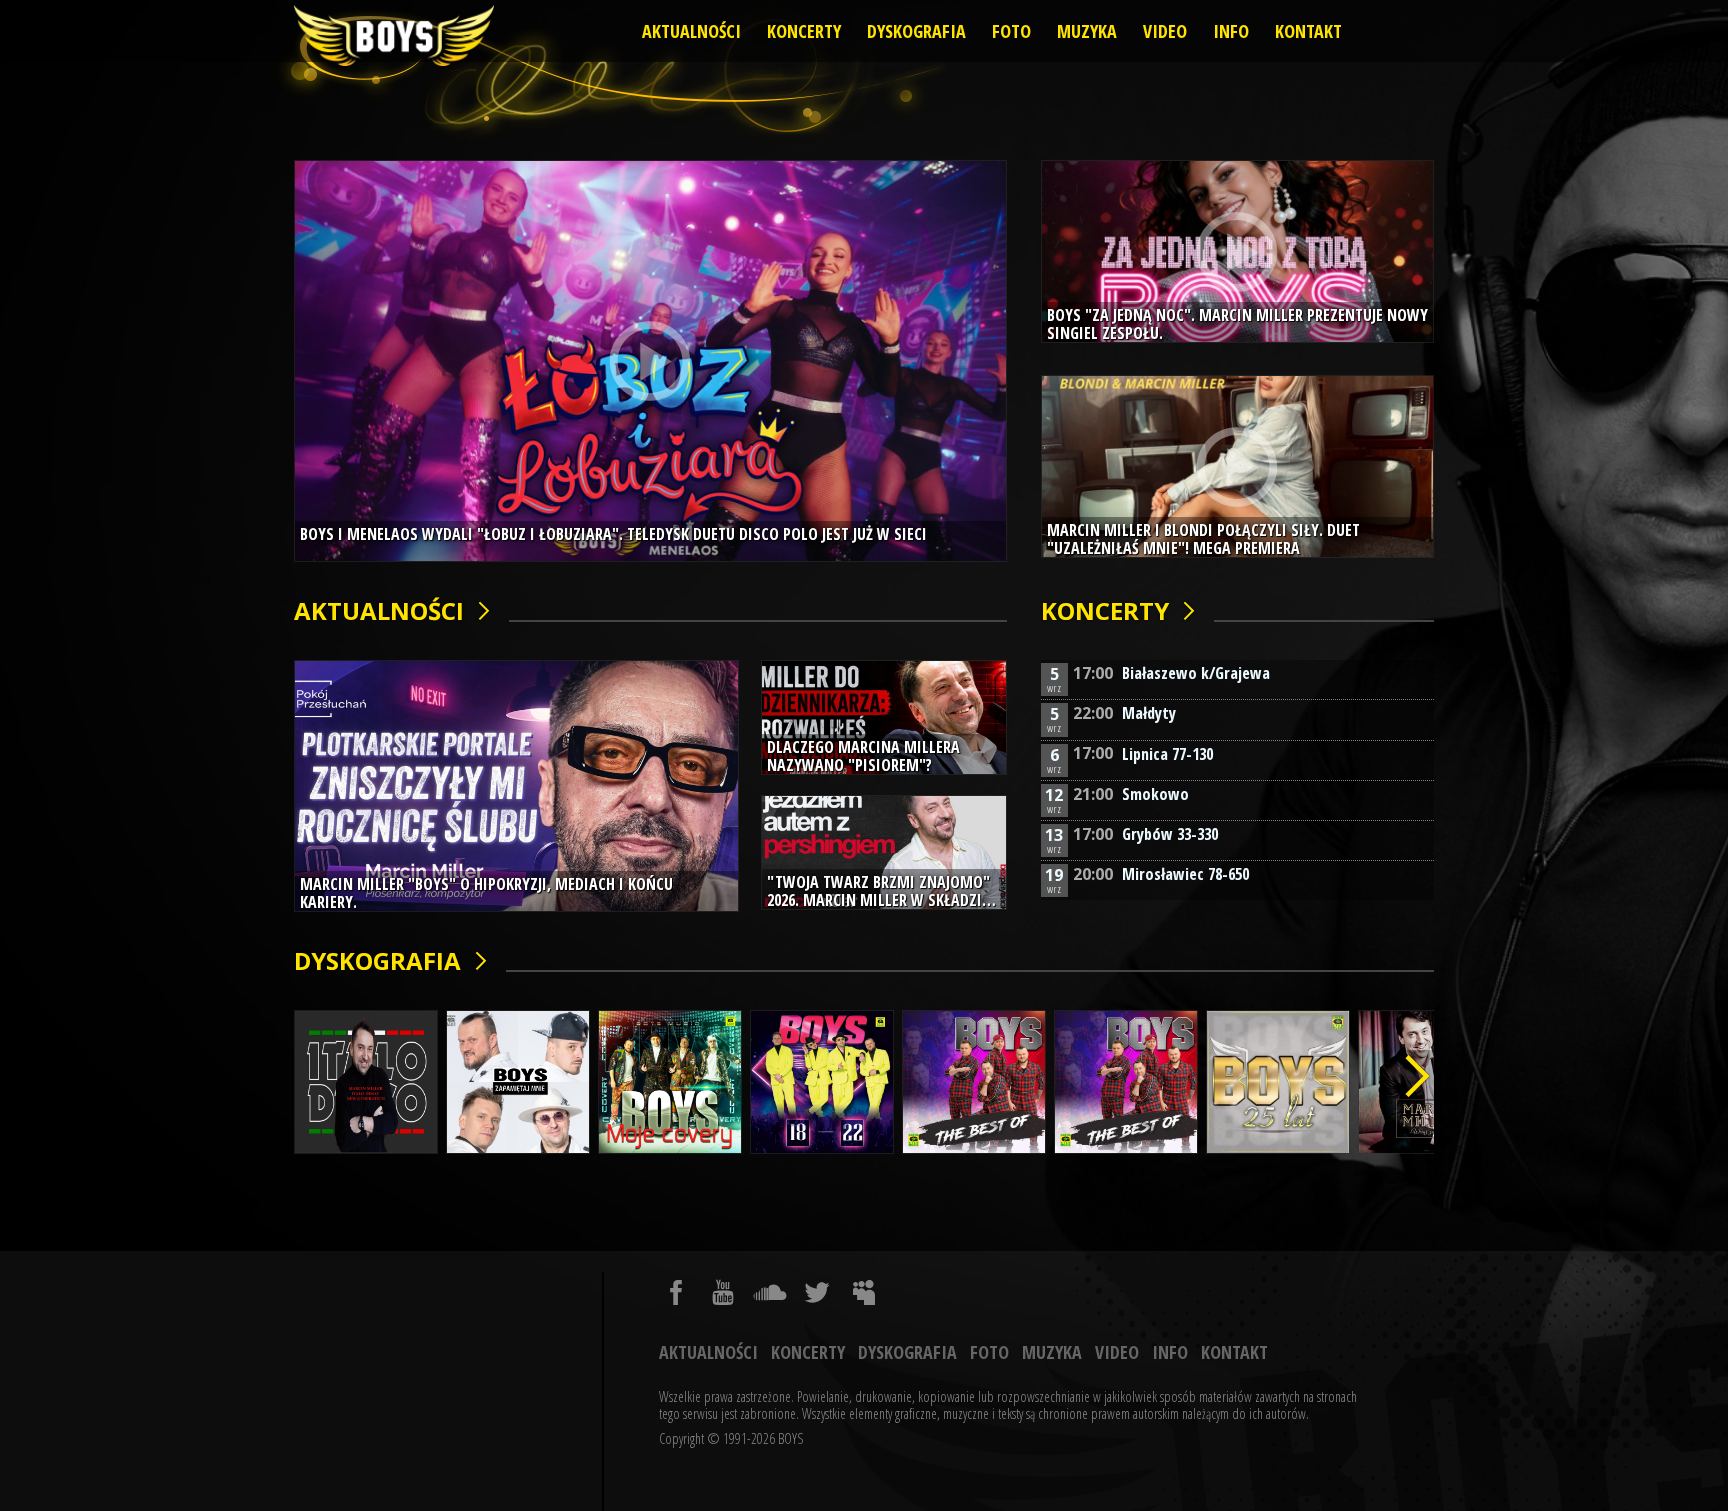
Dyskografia (916, 31)
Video (1165, 31)
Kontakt (1308, 31)
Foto (1011, 31)
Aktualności (691, 31)
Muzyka (1087, 31)
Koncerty (804, 31)
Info (1231, 31)
